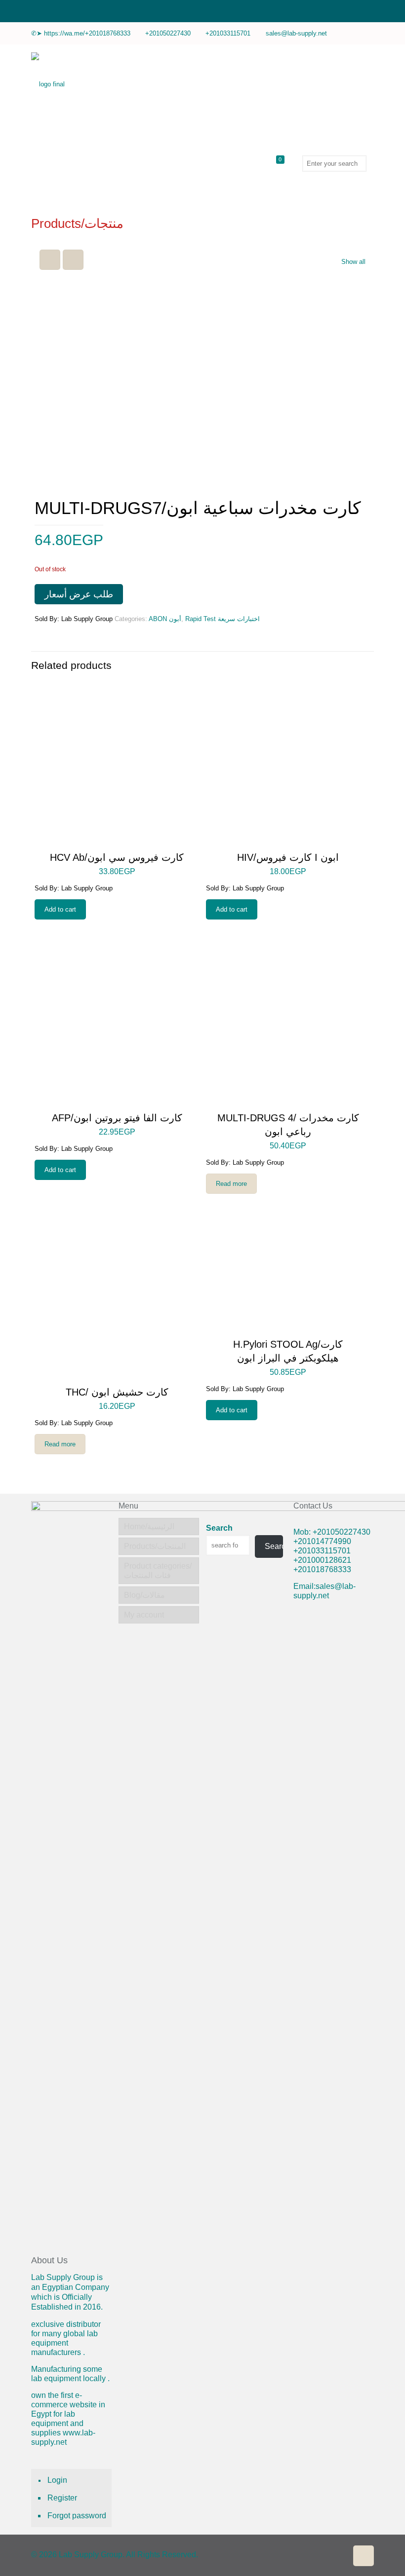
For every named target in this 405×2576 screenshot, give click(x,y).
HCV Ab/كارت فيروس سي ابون (117, 857)
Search (219, 1528)
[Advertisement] (334, 1770)
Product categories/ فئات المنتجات (158, 1571)
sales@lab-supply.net (296, 33)
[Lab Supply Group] (48, 84)
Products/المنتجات (155, 1546)
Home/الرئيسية (149, 1527)
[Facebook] (369, 33)
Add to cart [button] (60, 909)
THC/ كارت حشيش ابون (117, 1392)
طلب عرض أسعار (79, 594)
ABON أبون (165, 619)
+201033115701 (228, 33)
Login (57, 2480)
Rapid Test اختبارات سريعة (223, 619)
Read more (231, 1184)
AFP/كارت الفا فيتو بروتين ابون (117, 1118)
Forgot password (77, 2516)
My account (144, 1615)
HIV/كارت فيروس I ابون (288, 857)
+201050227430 (168, 33)
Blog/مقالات (144, 1595)
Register (62, 2498)
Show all (353, 262)
